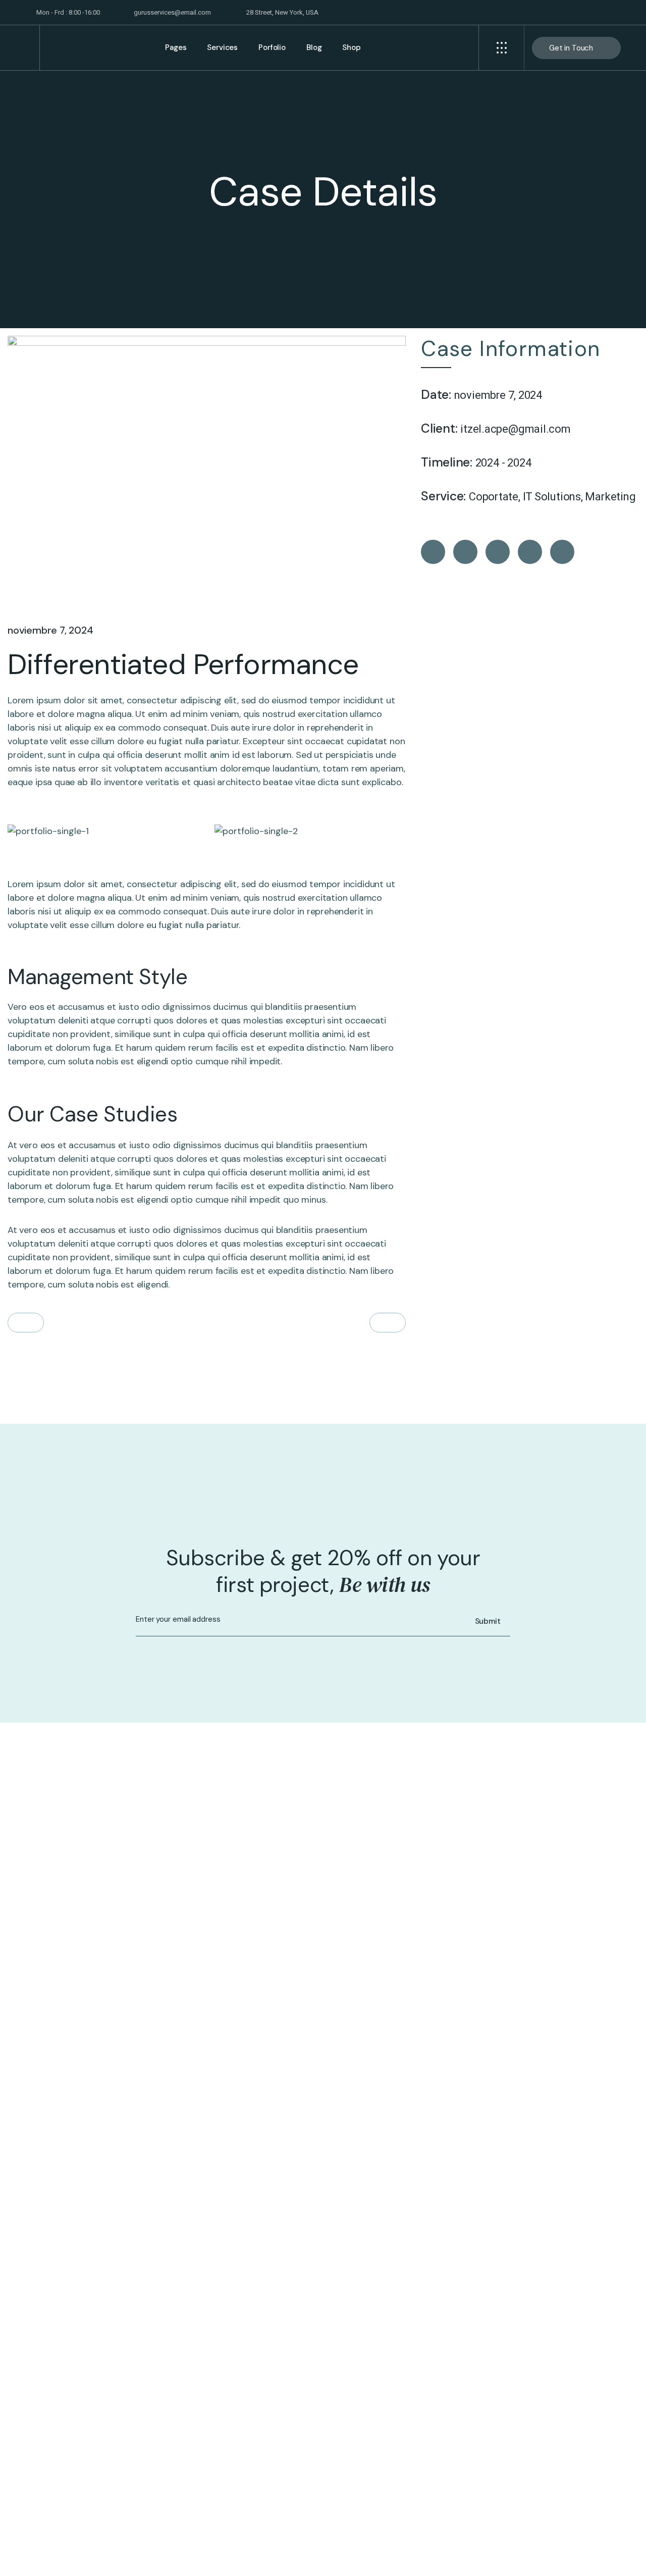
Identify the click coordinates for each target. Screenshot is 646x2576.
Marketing (610, 497)
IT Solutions (552, 497)
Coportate (494, 497)
